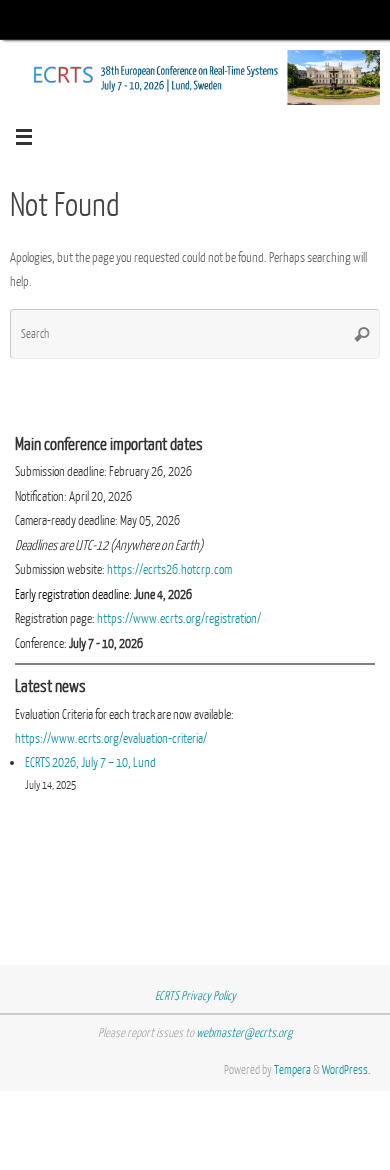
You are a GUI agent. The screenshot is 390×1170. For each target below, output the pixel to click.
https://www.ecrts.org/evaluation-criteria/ (111, 738)
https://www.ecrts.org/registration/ (179, 618)
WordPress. (346, 1070)
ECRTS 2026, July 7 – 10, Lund (90, 762)
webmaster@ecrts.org (244, 1033)
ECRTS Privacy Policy (195, 996)
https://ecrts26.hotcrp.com (169, 569)
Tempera (292, 1070)
